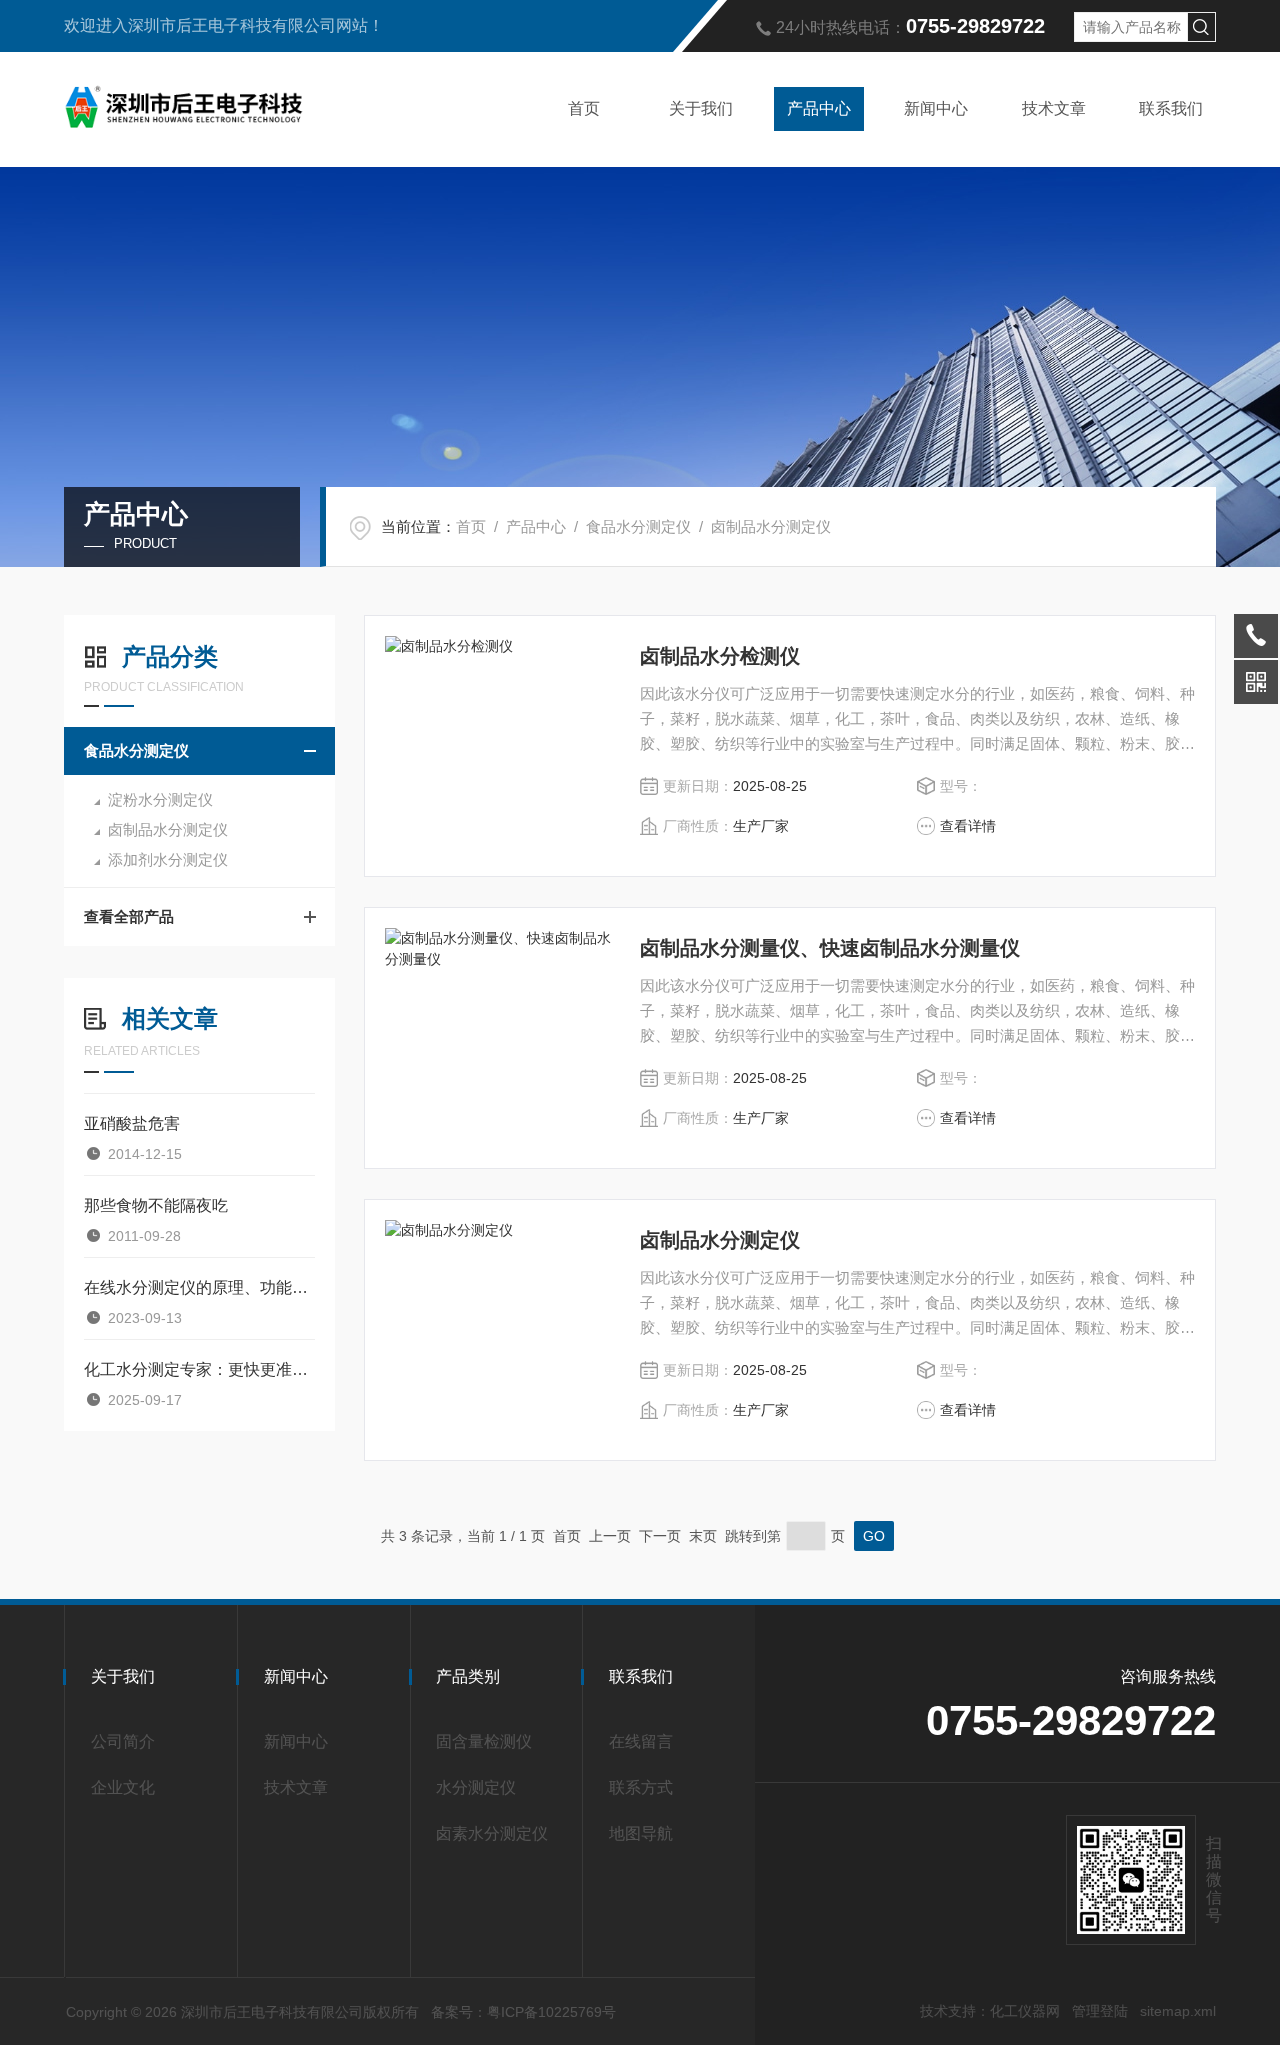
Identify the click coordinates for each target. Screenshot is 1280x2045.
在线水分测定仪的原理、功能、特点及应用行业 (199, 1287)
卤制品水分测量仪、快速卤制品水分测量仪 (830, 948)
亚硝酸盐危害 (132, 1123)
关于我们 (701, 108)
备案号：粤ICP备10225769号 (523, 2012)
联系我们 (1171, 108)
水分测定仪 (476, 1787)
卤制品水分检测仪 (720, 656)
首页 (584, 108)
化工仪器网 (1025, 2011)
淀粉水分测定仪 (160, 799)
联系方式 (641, 1787)
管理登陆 (1100, 2011)
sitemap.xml (1178, 2011)
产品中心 (819, 108)
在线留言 (641, 1741)
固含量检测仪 (484, 1741)
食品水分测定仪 (638, 526)
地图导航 (641, 1833)
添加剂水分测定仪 (168, 859)
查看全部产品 (129, 916)
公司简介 (123, 1741)
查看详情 (968, 826)
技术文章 (1054, 108)
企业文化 (123, 1787)
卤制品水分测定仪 (771, 526)
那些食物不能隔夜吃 (156, 1205)
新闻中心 (936, 108)
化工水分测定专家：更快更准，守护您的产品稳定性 (199, 1369)
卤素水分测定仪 (492, 1833)
